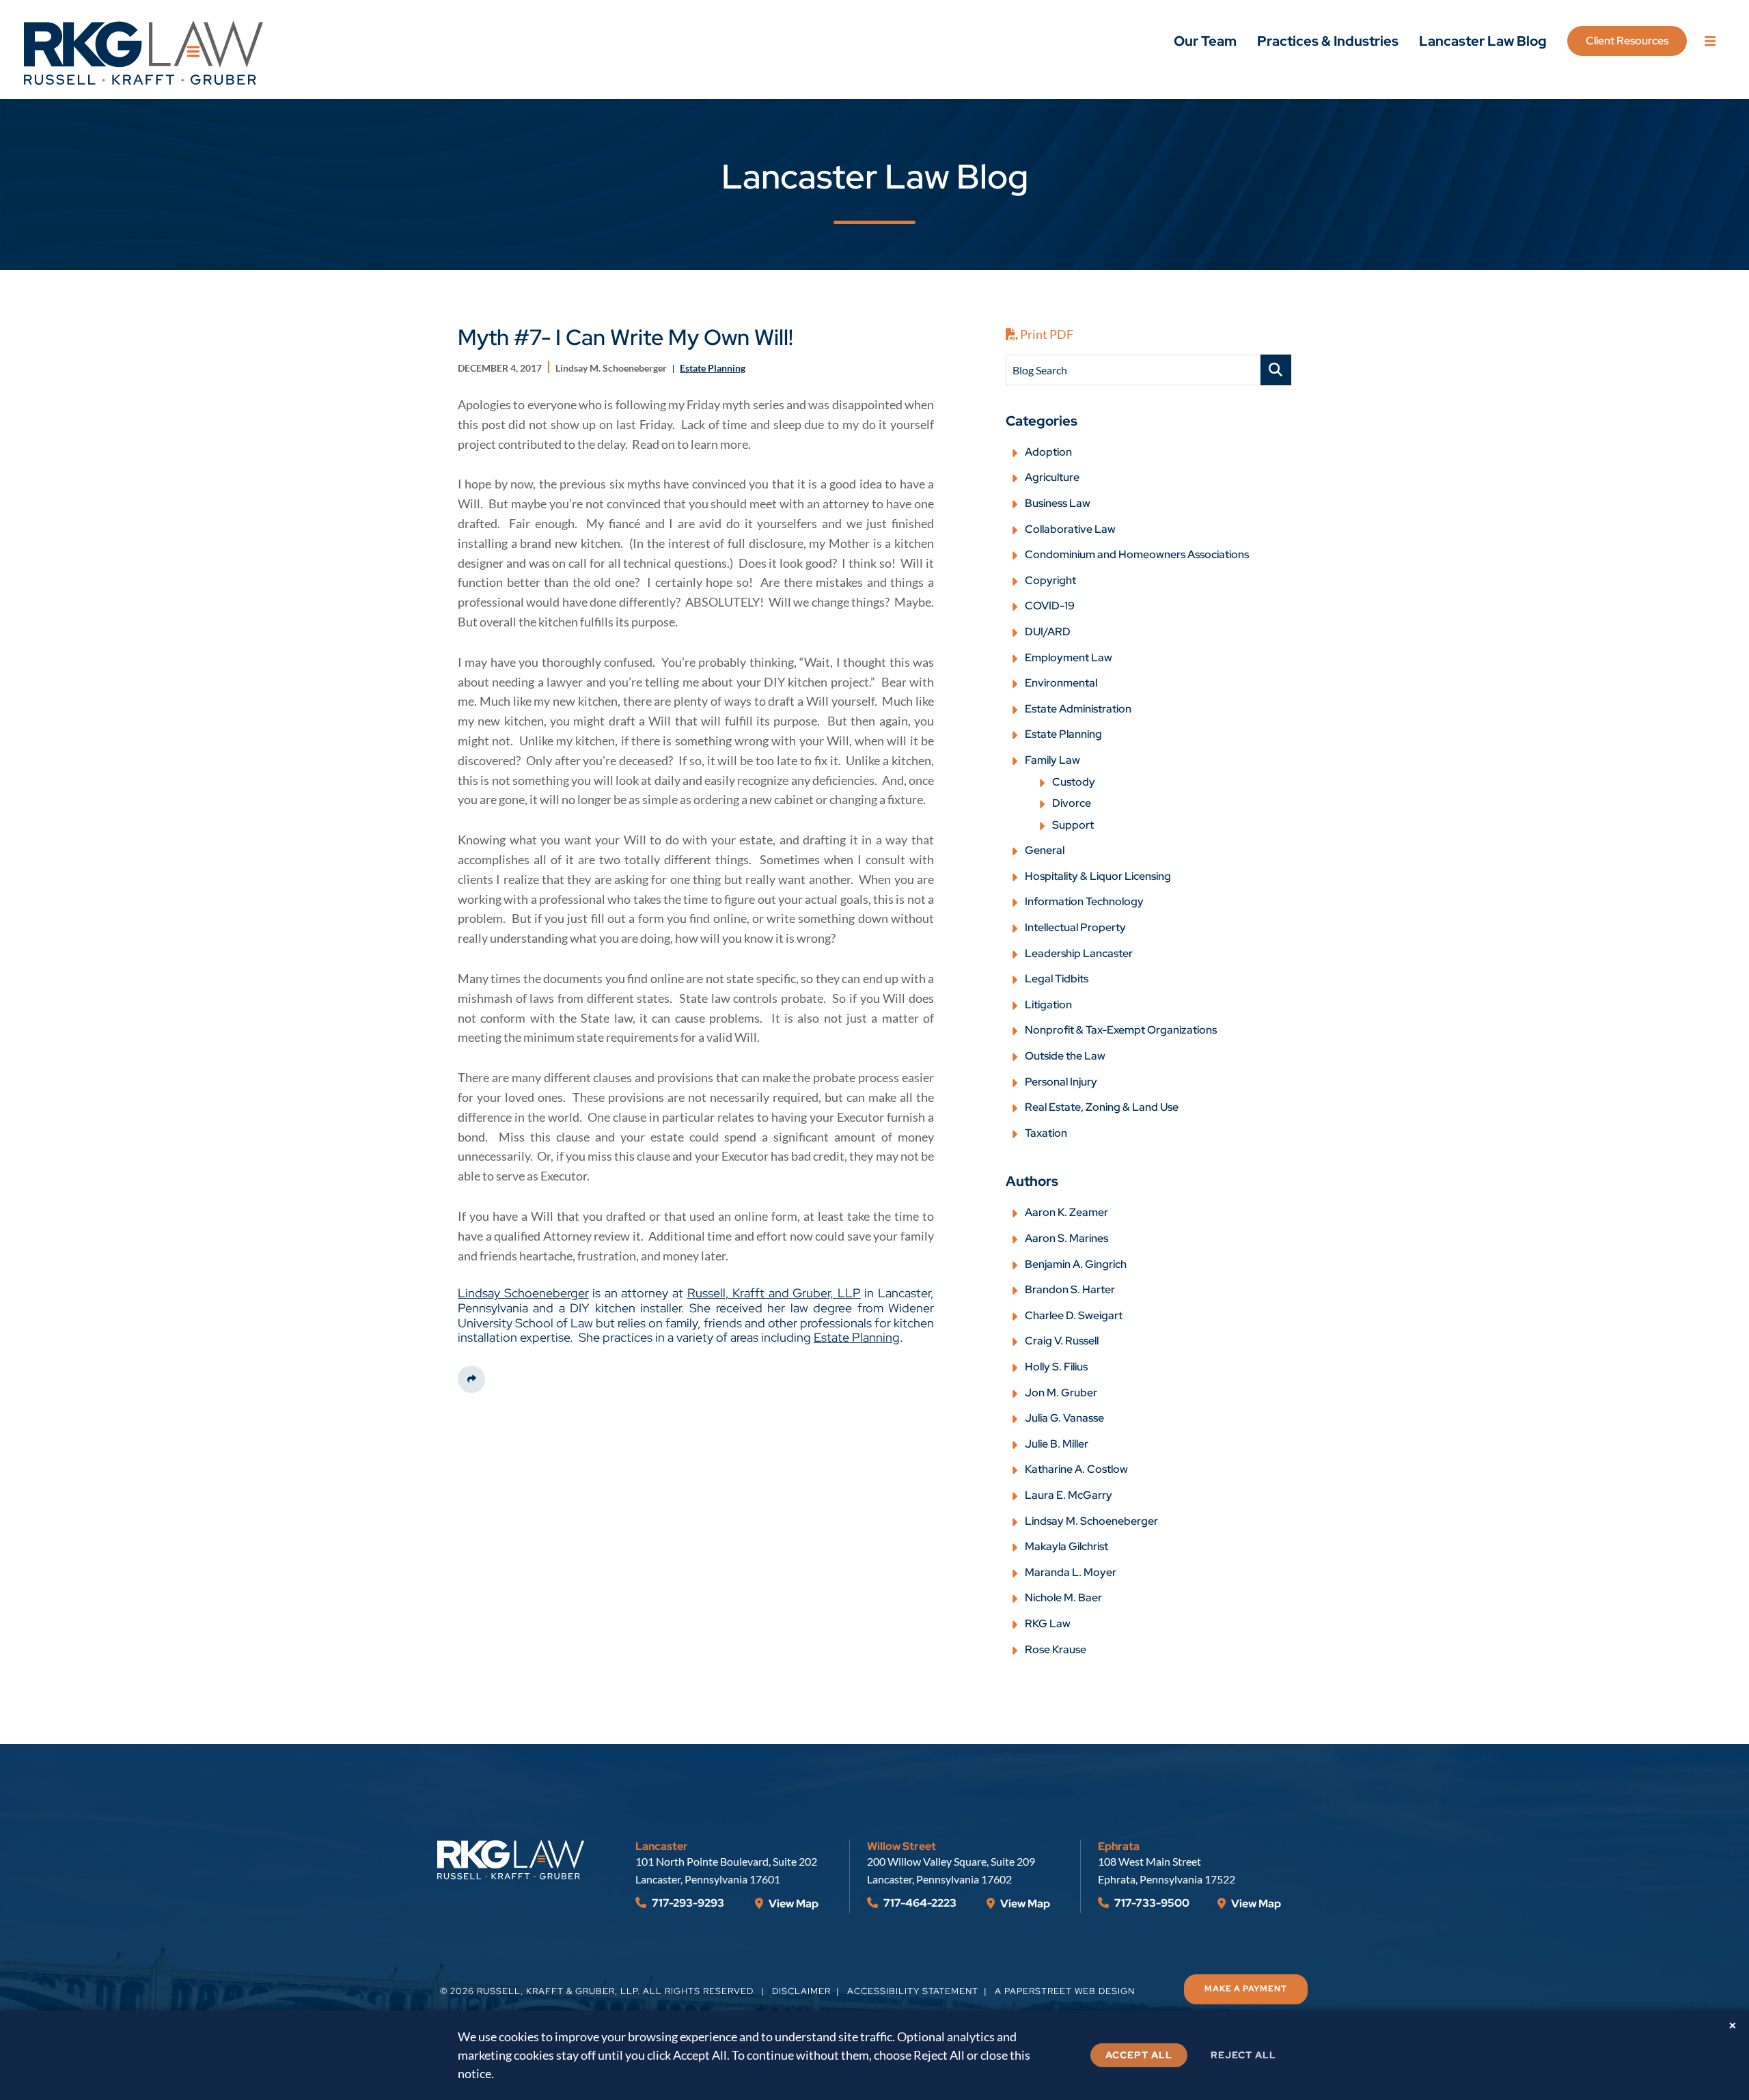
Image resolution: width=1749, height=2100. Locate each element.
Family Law (1052, 760)
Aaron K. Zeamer (1066, 1212)
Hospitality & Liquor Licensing (1098, 876)
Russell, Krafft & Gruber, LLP (557, 1991)
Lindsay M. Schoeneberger (1091, 1521)
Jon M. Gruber (1061, 1393)
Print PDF (1046, 334)
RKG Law (1048, 1624)
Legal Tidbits (1057, 979)
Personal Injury (1061, 1082)
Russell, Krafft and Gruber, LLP (774, 1293)
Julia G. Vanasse (1064, 1418)
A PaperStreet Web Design (1065, 1991)
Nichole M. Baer (1063, 1598)
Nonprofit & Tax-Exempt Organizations (1121, 1030)
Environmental (1061, 683)
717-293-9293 (687, 1903)
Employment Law (1069, 658)
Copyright (1050, 580)
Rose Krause (1056, 1649)
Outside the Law (1065, 1056)
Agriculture (1052, 477)
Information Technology (1084, 901)
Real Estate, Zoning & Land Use (1102, 1107)
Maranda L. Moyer (1071, 1572)
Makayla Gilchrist (1066, 1546)
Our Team (1205, 41)
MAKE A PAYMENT (1246, 1989)
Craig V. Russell (1062, 1341)
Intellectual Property (1075, 927)
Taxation (1046, 1133)
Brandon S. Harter (1070, 1289)
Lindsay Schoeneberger (523, 1293)
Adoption (1048, 452)
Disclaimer (801, 1991)
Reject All (1243, 2055)
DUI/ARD (1048, 632)
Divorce (1072, 803)
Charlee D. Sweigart (1074, 1315)
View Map (793, 1904)
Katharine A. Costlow (1076, 1469)
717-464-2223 (919, 1903)
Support (1073, 825)
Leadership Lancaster (1079, 953)
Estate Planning (857, 1337)
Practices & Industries (1328, 41)
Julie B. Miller (1057, 1444)
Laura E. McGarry (1069, 1495)
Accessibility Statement (913, 1991)
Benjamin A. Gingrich (1076, 1264)
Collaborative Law (1070, 529)
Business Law (1058, 503)
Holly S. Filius (1056, 1367)
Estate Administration (1078, 709)
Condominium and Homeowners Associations (1137, 554)
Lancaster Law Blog (1483, 41)
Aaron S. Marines (1066, 1238)
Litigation (1048, 1005)
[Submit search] (1276, 370)
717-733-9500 (1151, 1903)
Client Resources (1627, 41)
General (1045, 850)
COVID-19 (1050, 606)
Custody (1074, 782)
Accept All (1139, 2055)
